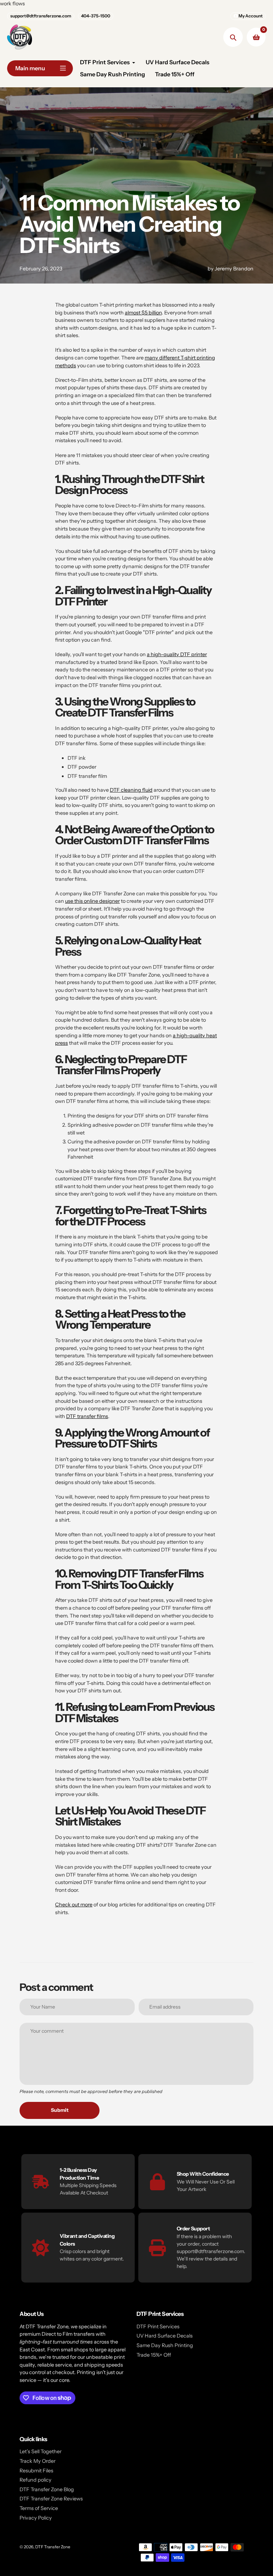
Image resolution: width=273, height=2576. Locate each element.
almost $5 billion (143, 313)
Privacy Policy (36, 2518)
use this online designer (92, 901)
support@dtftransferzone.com (41, 16)
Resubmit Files (36, 2471)
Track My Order (38, 2461)
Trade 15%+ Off (154, 2355)
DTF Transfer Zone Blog (47, 2489)
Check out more (74, 1905)
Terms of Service (39, 2508)
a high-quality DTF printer (177, 654)
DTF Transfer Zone (53, 2547)
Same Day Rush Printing (165, 2345)
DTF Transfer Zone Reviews (51, 2499)
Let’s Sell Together (41, 2451)
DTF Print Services (158, 2327)
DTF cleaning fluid (131, 790)
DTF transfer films (87, 1416)
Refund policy (36, 2480)
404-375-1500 (96, 16)
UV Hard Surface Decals (165, 2336)
